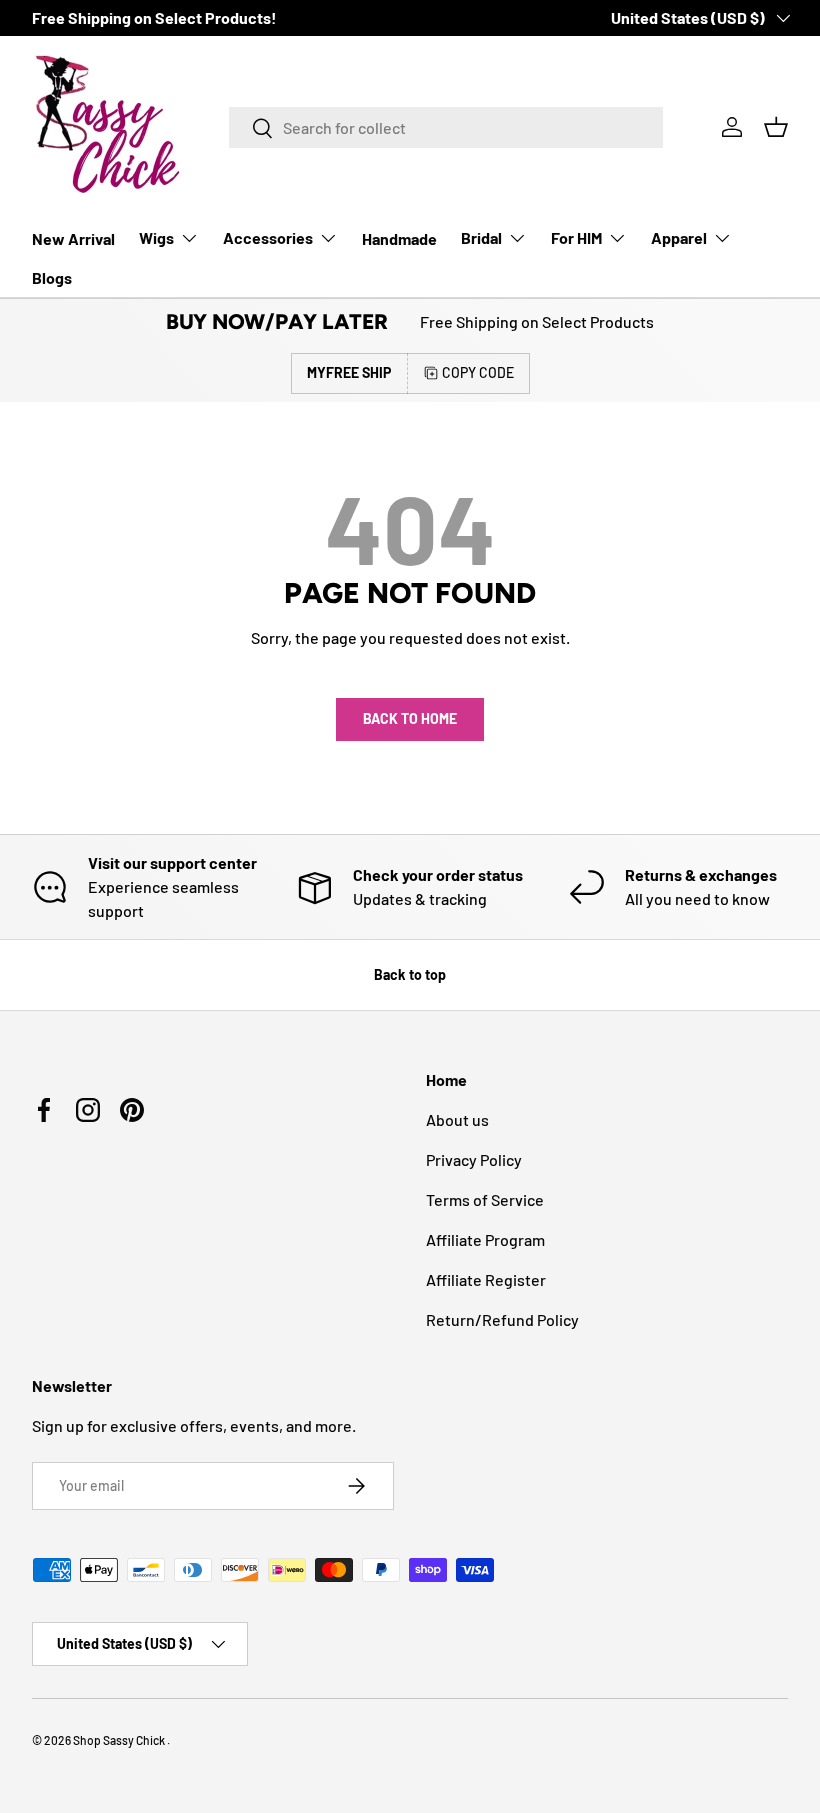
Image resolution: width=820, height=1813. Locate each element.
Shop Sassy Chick (120, 1740)
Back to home (410, 718)
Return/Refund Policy (502, 1319)
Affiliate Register (486, 1279)
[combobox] (446, 127)
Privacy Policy (474, 1159)
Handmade (399, 238)
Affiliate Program (485, 1239)
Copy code (478, 372)
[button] (776, 127)
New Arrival (73, 238)
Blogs (52, 277)
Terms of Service (485, 1199)
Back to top (410, 974)
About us (457, 1119)
